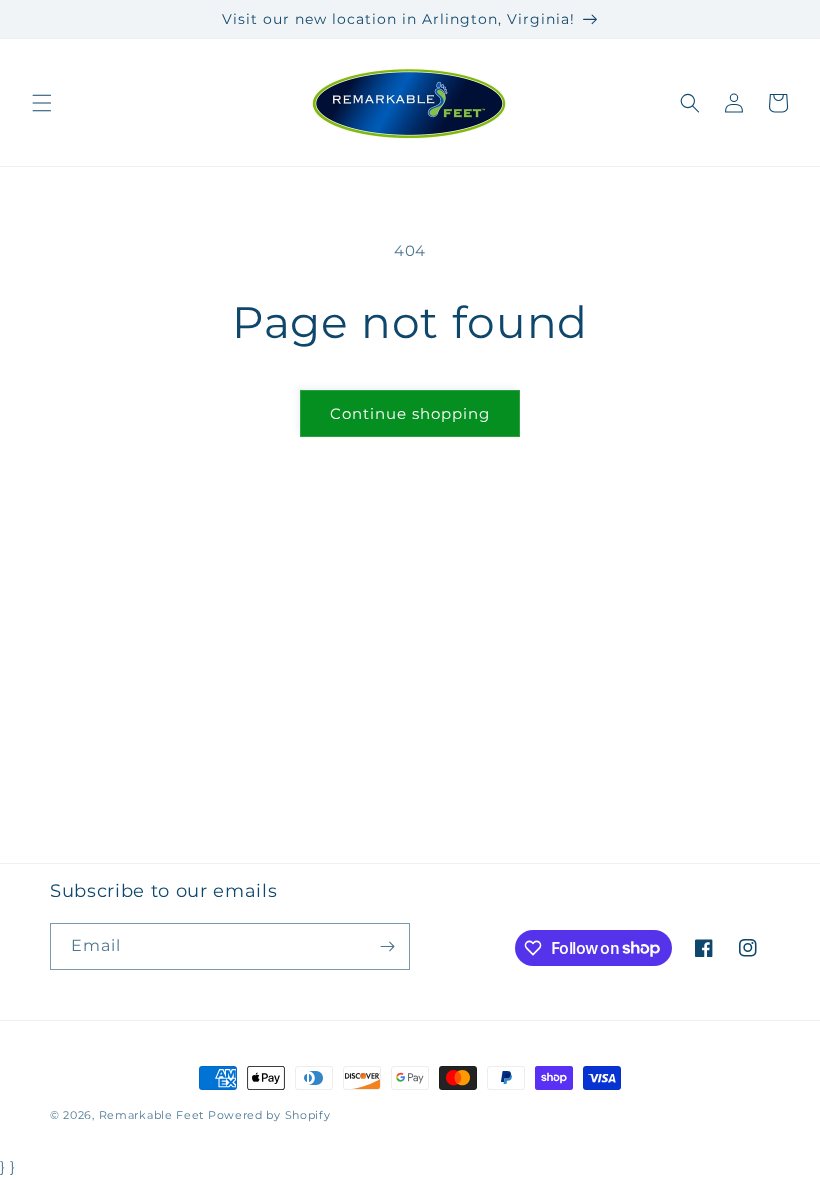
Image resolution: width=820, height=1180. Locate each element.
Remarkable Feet (152, 1115)
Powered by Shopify (269, 1115)
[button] (42, 103)
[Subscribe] (387, 946)
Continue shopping (410, 413)
